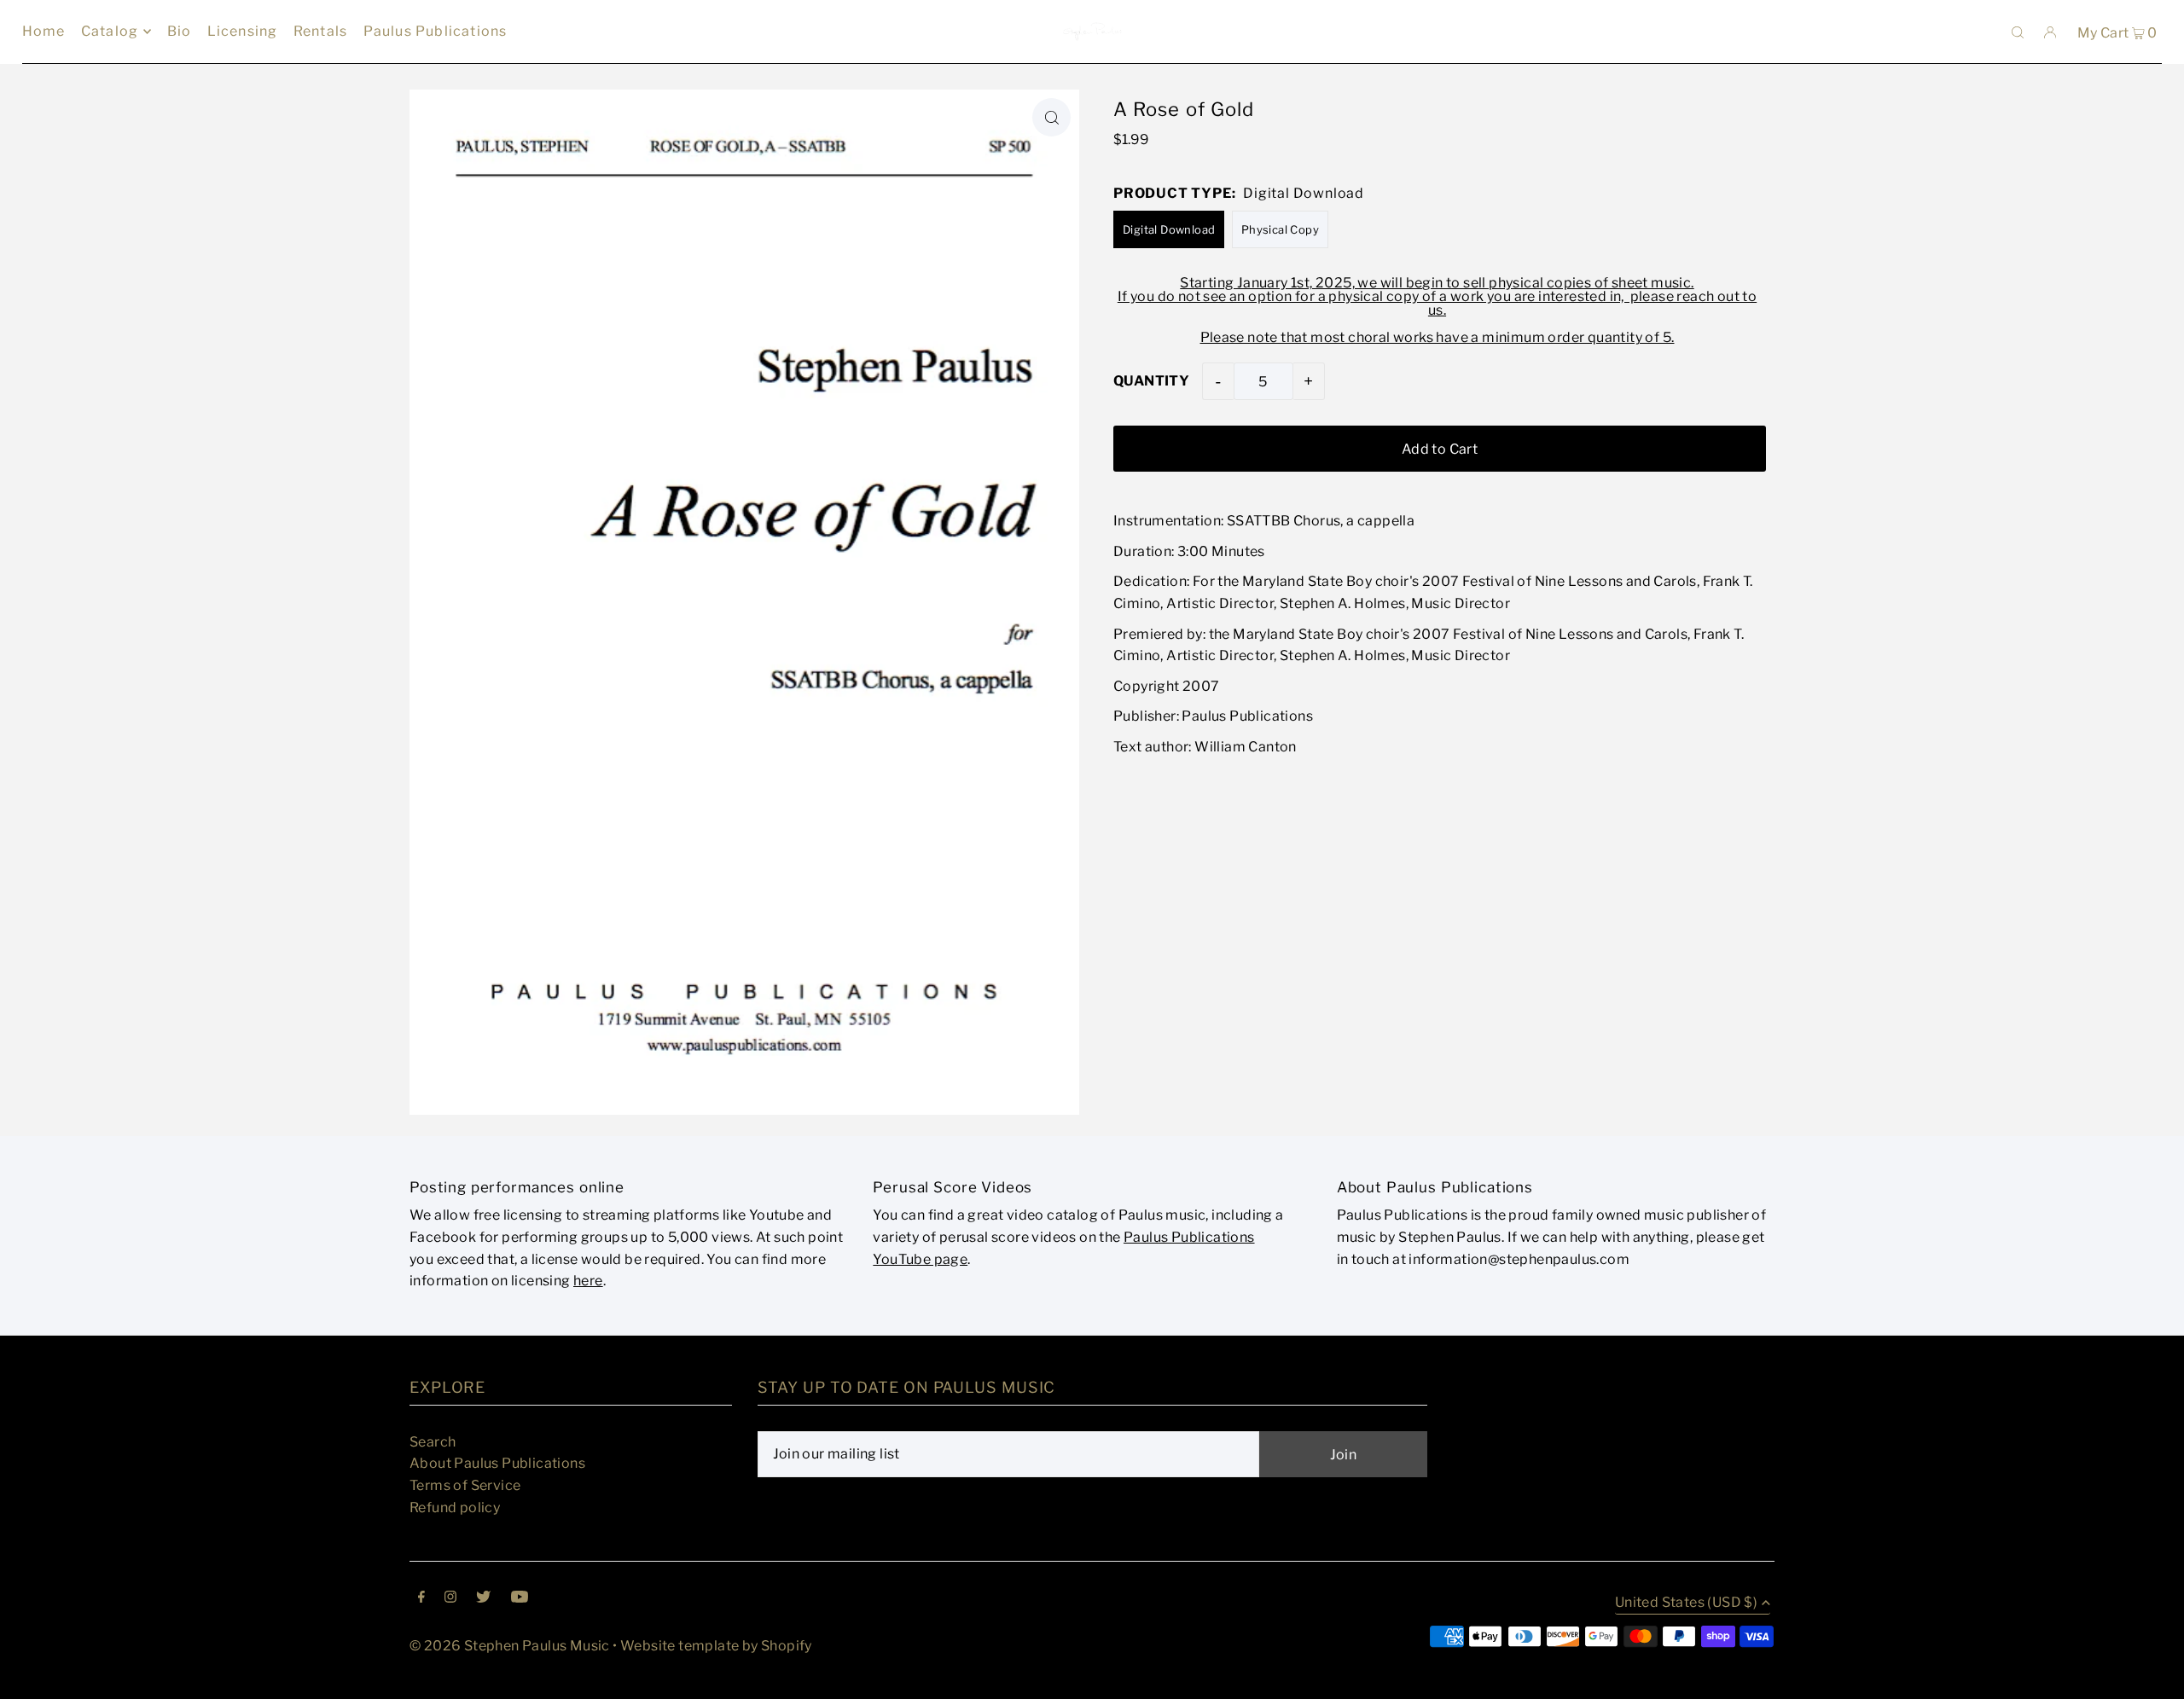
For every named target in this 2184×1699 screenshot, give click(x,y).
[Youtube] (520, 1598)
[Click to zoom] (1051, 117)
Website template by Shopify (716, 1646)
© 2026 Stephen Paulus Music (510, 1646)
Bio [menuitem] (180, 31)
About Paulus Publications (497, 1463)
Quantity (1151, 381)
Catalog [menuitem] (110, 31)
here (588, 1281)
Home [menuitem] (44, 31)
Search (433, 1442)
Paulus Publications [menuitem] (436, 31)
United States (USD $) (1686, 1603)
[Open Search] (2018, 32)
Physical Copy (1280, 229)
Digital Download (1169, 229)
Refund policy (455, 1508)
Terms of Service (465, 1485)
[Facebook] (421, 1598)
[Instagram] (450, 1598)
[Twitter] (483, 1598)
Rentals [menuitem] (320, 31)
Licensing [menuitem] (243, 31)
